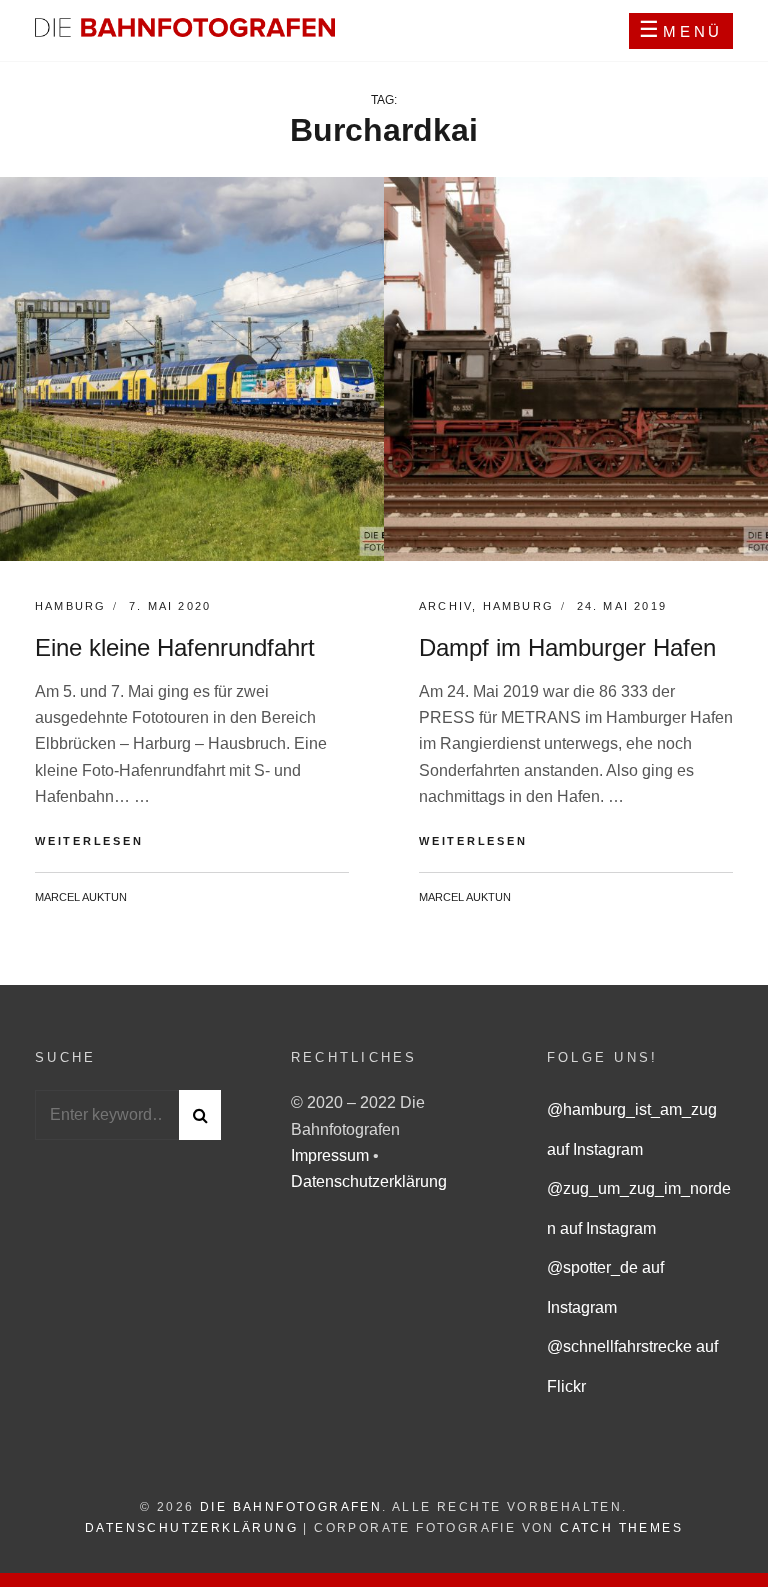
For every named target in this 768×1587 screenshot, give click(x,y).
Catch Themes (621, 1528)
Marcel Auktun (81, 897)
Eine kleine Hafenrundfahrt (175, 647)
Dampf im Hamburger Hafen (567, 647)
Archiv (445, 606)
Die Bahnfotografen (291, 1507)
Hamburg (70, 606)
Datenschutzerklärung (369, 1181)
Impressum (332, 1155)
